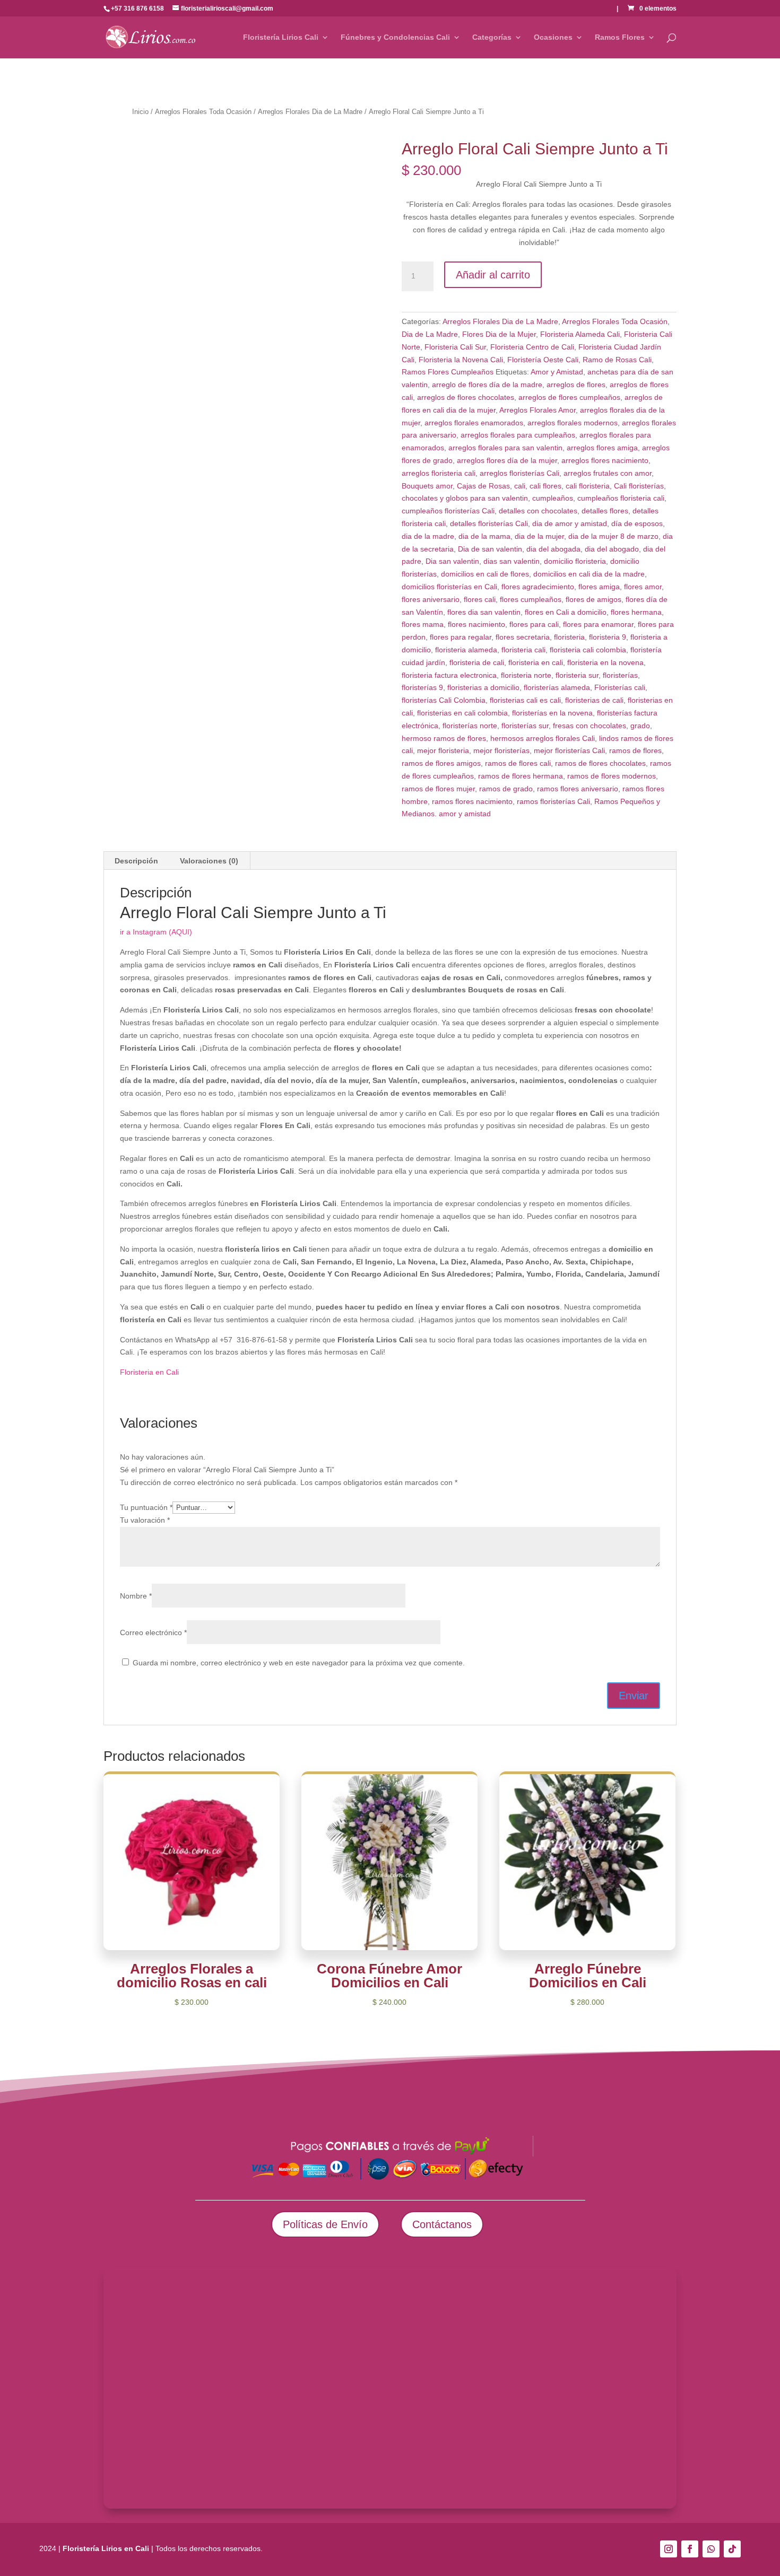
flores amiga (599, 587)
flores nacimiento (476, 624)
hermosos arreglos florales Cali (543, 738)
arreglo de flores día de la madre (487, 385)
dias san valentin (512, 561)
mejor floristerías (501, 750)
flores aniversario (431, 599)
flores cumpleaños (531, 599)
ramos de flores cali (518, 763)
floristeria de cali (477, 662)
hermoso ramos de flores (444, 738)
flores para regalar (461, 637)
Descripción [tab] (136, 861)
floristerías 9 (422, 687)
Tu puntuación (146, 1507)
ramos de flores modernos (612, 776)
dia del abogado (612, 549)
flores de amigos (593, 599)
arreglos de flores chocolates (466, 397)
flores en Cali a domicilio (566, 612)
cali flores (545, 486)
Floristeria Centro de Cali (532, 347)
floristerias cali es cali (525, 700)
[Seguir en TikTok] (732, 2549)
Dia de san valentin (490, 549)
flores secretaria (523, 637)
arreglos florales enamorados (474, 423)
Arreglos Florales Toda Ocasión (203, 112)
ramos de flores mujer (438, 789)
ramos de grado (506, 789)
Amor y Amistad (557, 372)
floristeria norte (526, 675)
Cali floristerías (639, 486)
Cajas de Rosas (483, 486)
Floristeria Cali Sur (455, 347)
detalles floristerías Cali (489, 523)
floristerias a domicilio (483, 687)
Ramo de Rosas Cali (617, 360)
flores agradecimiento (538, 587)
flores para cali (534, 624)
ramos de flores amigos (441, 763)
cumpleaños (553, 498)
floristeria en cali (536, 662)
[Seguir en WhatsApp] (711, 2549)
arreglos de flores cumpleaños (569, 397)
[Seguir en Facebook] (690, 2549)
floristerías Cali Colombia (444, 700)
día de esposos (637, 523)
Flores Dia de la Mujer (499, 334)
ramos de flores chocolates (600, 763)
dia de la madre (428, 536)
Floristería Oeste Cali (543, 360)
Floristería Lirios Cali (281, 37)
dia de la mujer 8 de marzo (613, 536)
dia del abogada (553, 549)
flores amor (643, 587)
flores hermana (636, 612)
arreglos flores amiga (602, 448)
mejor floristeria (443, 750)
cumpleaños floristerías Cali (448, 511)
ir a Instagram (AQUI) (156, 932)
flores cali (480, 599)
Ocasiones (553, 37)
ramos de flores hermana (521, 776)
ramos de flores (635, 750)
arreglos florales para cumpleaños (518, 435)
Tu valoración (145, 1520)
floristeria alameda (466, 650)
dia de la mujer (539, 536)
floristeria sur (577, 675)
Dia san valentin (452, 561)
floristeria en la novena (605, 662)
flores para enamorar (598, 624)
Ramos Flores (620, 37)
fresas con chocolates (590, 726)
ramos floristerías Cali (553, 801)
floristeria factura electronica (449, 675)
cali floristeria (588, 486)
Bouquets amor (427, 486)
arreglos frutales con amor (608, 473)
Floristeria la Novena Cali (461, 360)
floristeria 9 (608, 637)
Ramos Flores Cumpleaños (448, 372)
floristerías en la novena (552, 713)
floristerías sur (525, 726)
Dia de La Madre (430, 334)
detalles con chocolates (538, 511)
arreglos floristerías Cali (519, 473)
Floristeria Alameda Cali (580, 334)
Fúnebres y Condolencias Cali (395, 37)
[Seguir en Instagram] (669, 2549)
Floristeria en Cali (149, 1372)
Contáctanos (442, 2224)
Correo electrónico (153, 1632)
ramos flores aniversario (578, 789)
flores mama (423, 624)
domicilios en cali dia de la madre (589, 574)
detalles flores (605, 511)
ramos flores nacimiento (472, 801)
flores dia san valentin (484, 612)
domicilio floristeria (575, 561)
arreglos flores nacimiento (605, 460)
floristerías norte (470, 726)
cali (520, 486)
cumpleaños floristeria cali (621, 498)
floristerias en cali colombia (462, 713)
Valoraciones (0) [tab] (209, 861)
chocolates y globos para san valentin (465, 498)
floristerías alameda (557, 687)
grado (640, 726)
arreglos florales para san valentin (505, 448)
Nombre (136, 1596)
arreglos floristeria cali (439, 473)
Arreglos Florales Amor (538, 410)
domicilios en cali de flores (485, 574)
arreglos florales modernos (573, 423)
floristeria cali (523, 650)
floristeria (569, 637)
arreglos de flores (576, 385)
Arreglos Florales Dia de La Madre (310, 112)
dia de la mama (484, 536)
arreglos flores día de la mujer (507, 460)
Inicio (140, 112)
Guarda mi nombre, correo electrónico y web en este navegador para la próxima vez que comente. (299, 1663)
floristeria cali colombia (588, 650)
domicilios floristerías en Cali (449, 587)
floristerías (620, 675)
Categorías (492, 37)
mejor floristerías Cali (569, 750)
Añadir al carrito (493, 275)
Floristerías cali (620, 687)
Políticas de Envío (325, 2224)
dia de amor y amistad (570, 523)
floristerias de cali (594, 700)
